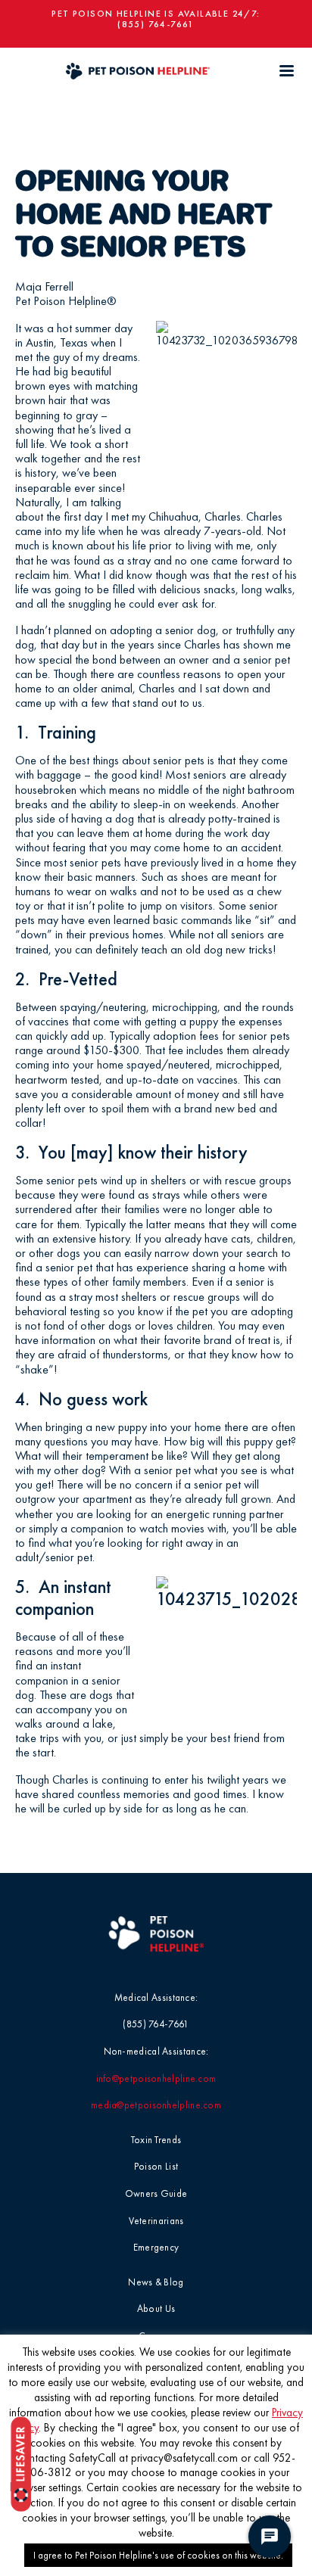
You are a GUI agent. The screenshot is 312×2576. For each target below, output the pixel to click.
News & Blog (156, 2282)
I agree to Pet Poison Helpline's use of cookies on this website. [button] (158, 2555)
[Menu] (286, 71)
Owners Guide (156, 2193)
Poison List (156, 2166)
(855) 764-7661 (156, 24)
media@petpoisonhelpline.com (156, 2105)
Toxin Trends (156, 2140)
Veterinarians (156, 2221)
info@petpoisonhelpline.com (156, 2078)
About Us (156, 2308)
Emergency (156, 2247)
